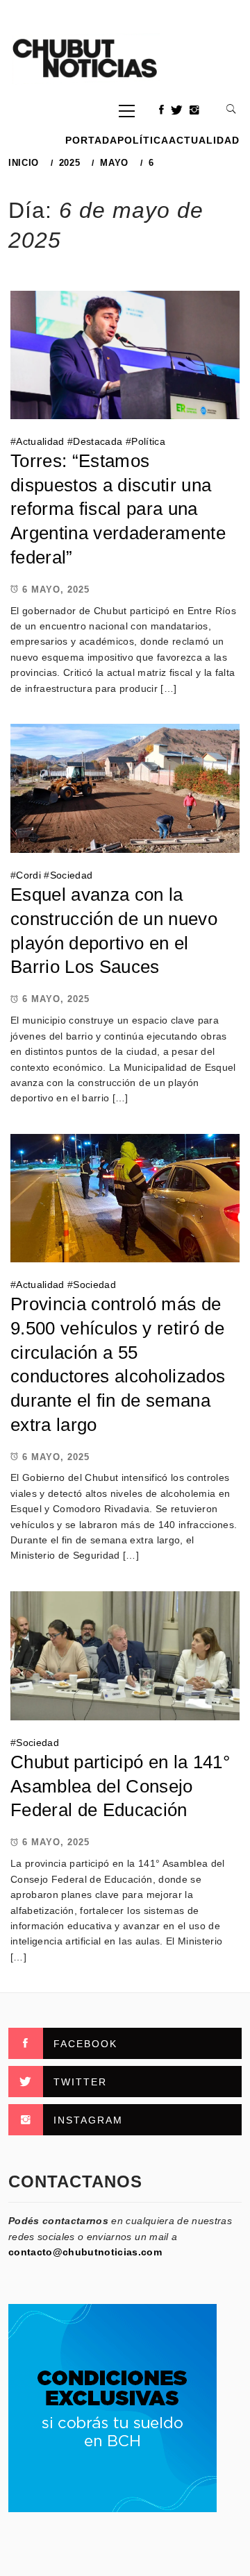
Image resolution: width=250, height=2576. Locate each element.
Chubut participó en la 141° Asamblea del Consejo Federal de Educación (120, 1786)
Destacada (98, 441)
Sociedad (72, 875)
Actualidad (204, 140)
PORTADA (91, 140)
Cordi (28, 875)
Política (143, 140)
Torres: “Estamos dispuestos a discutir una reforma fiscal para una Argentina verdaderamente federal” (118, 509)
